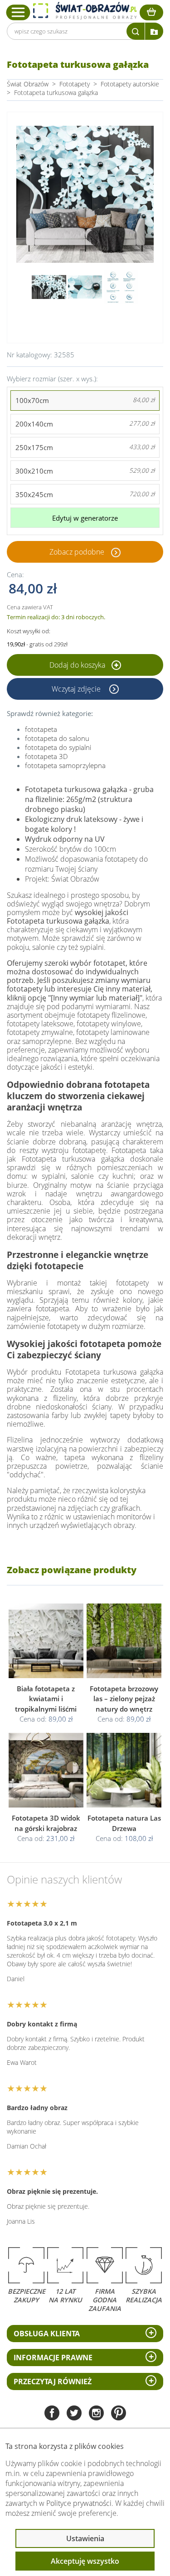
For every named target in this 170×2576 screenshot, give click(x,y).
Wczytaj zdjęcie (77, 689)
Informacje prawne (53, 2358)
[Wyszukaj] (136, 31)
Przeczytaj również (53, 2381)
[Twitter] (74, 2414)
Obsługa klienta (47, 2334)
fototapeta (41, 729)
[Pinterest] (119, 2414)
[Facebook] (52, 2414)
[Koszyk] (151, 12)
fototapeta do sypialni (58, 747)
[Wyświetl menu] (18, 12)
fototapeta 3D (46, 756)
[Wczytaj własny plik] (154, 31)
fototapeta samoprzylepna (65, 765)
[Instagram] (96, 2414)
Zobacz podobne (77, 552)
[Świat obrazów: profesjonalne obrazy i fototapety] (85, 11)
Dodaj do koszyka (78, 665)
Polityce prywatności (79, 2503)
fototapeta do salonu (57, 738)
